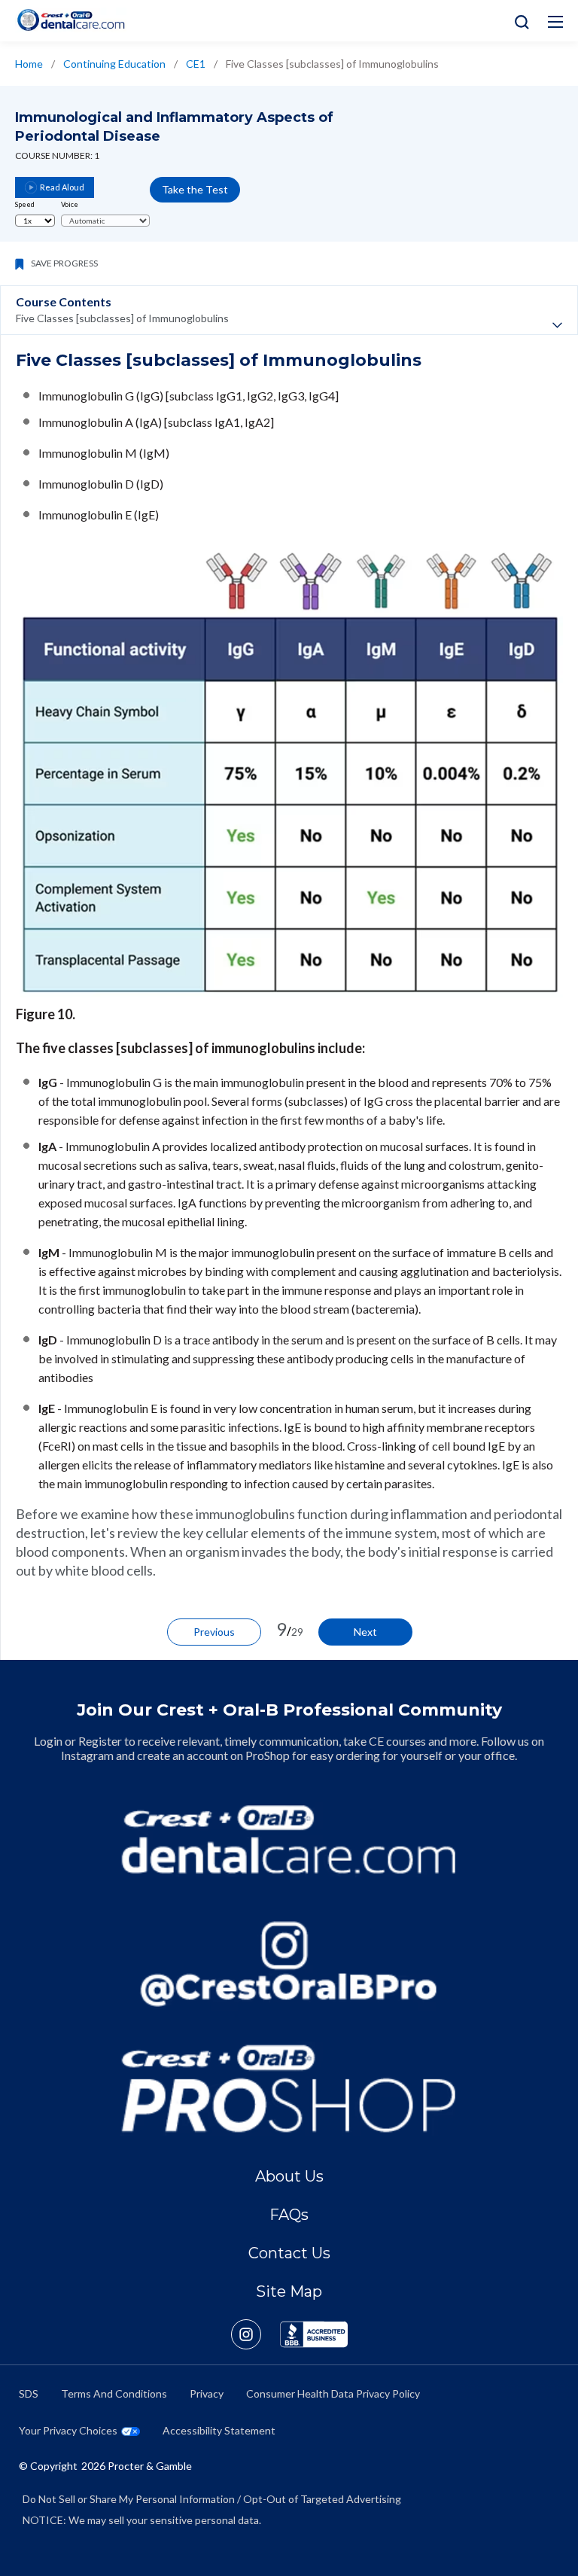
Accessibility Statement (219, 2430)
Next (365, 1632)
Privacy (207, 2393)
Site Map (289, 2291)
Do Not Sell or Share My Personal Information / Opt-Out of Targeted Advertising (212, 2499)
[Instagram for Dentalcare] (289, 1964)
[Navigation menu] (555, 22)
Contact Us (289, 2253)
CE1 (196, 64)
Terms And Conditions (114, 2393)
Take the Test (195, 189)
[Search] (518, 21)
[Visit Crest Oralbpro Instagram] (256, 2334)
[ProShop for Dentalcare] (289, 2089)
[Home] (71, 20)
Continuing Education (114, 64)
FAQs (289, 2215)
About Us (289, 2176)
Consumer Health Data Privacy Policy (333, 2393)
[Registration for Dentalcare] (289, 1839)
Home (29, 64)
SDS (29, 2393)
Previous (214, 1632)
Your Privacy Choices (68, 2430)
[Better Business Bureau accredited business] (314, 2334)
